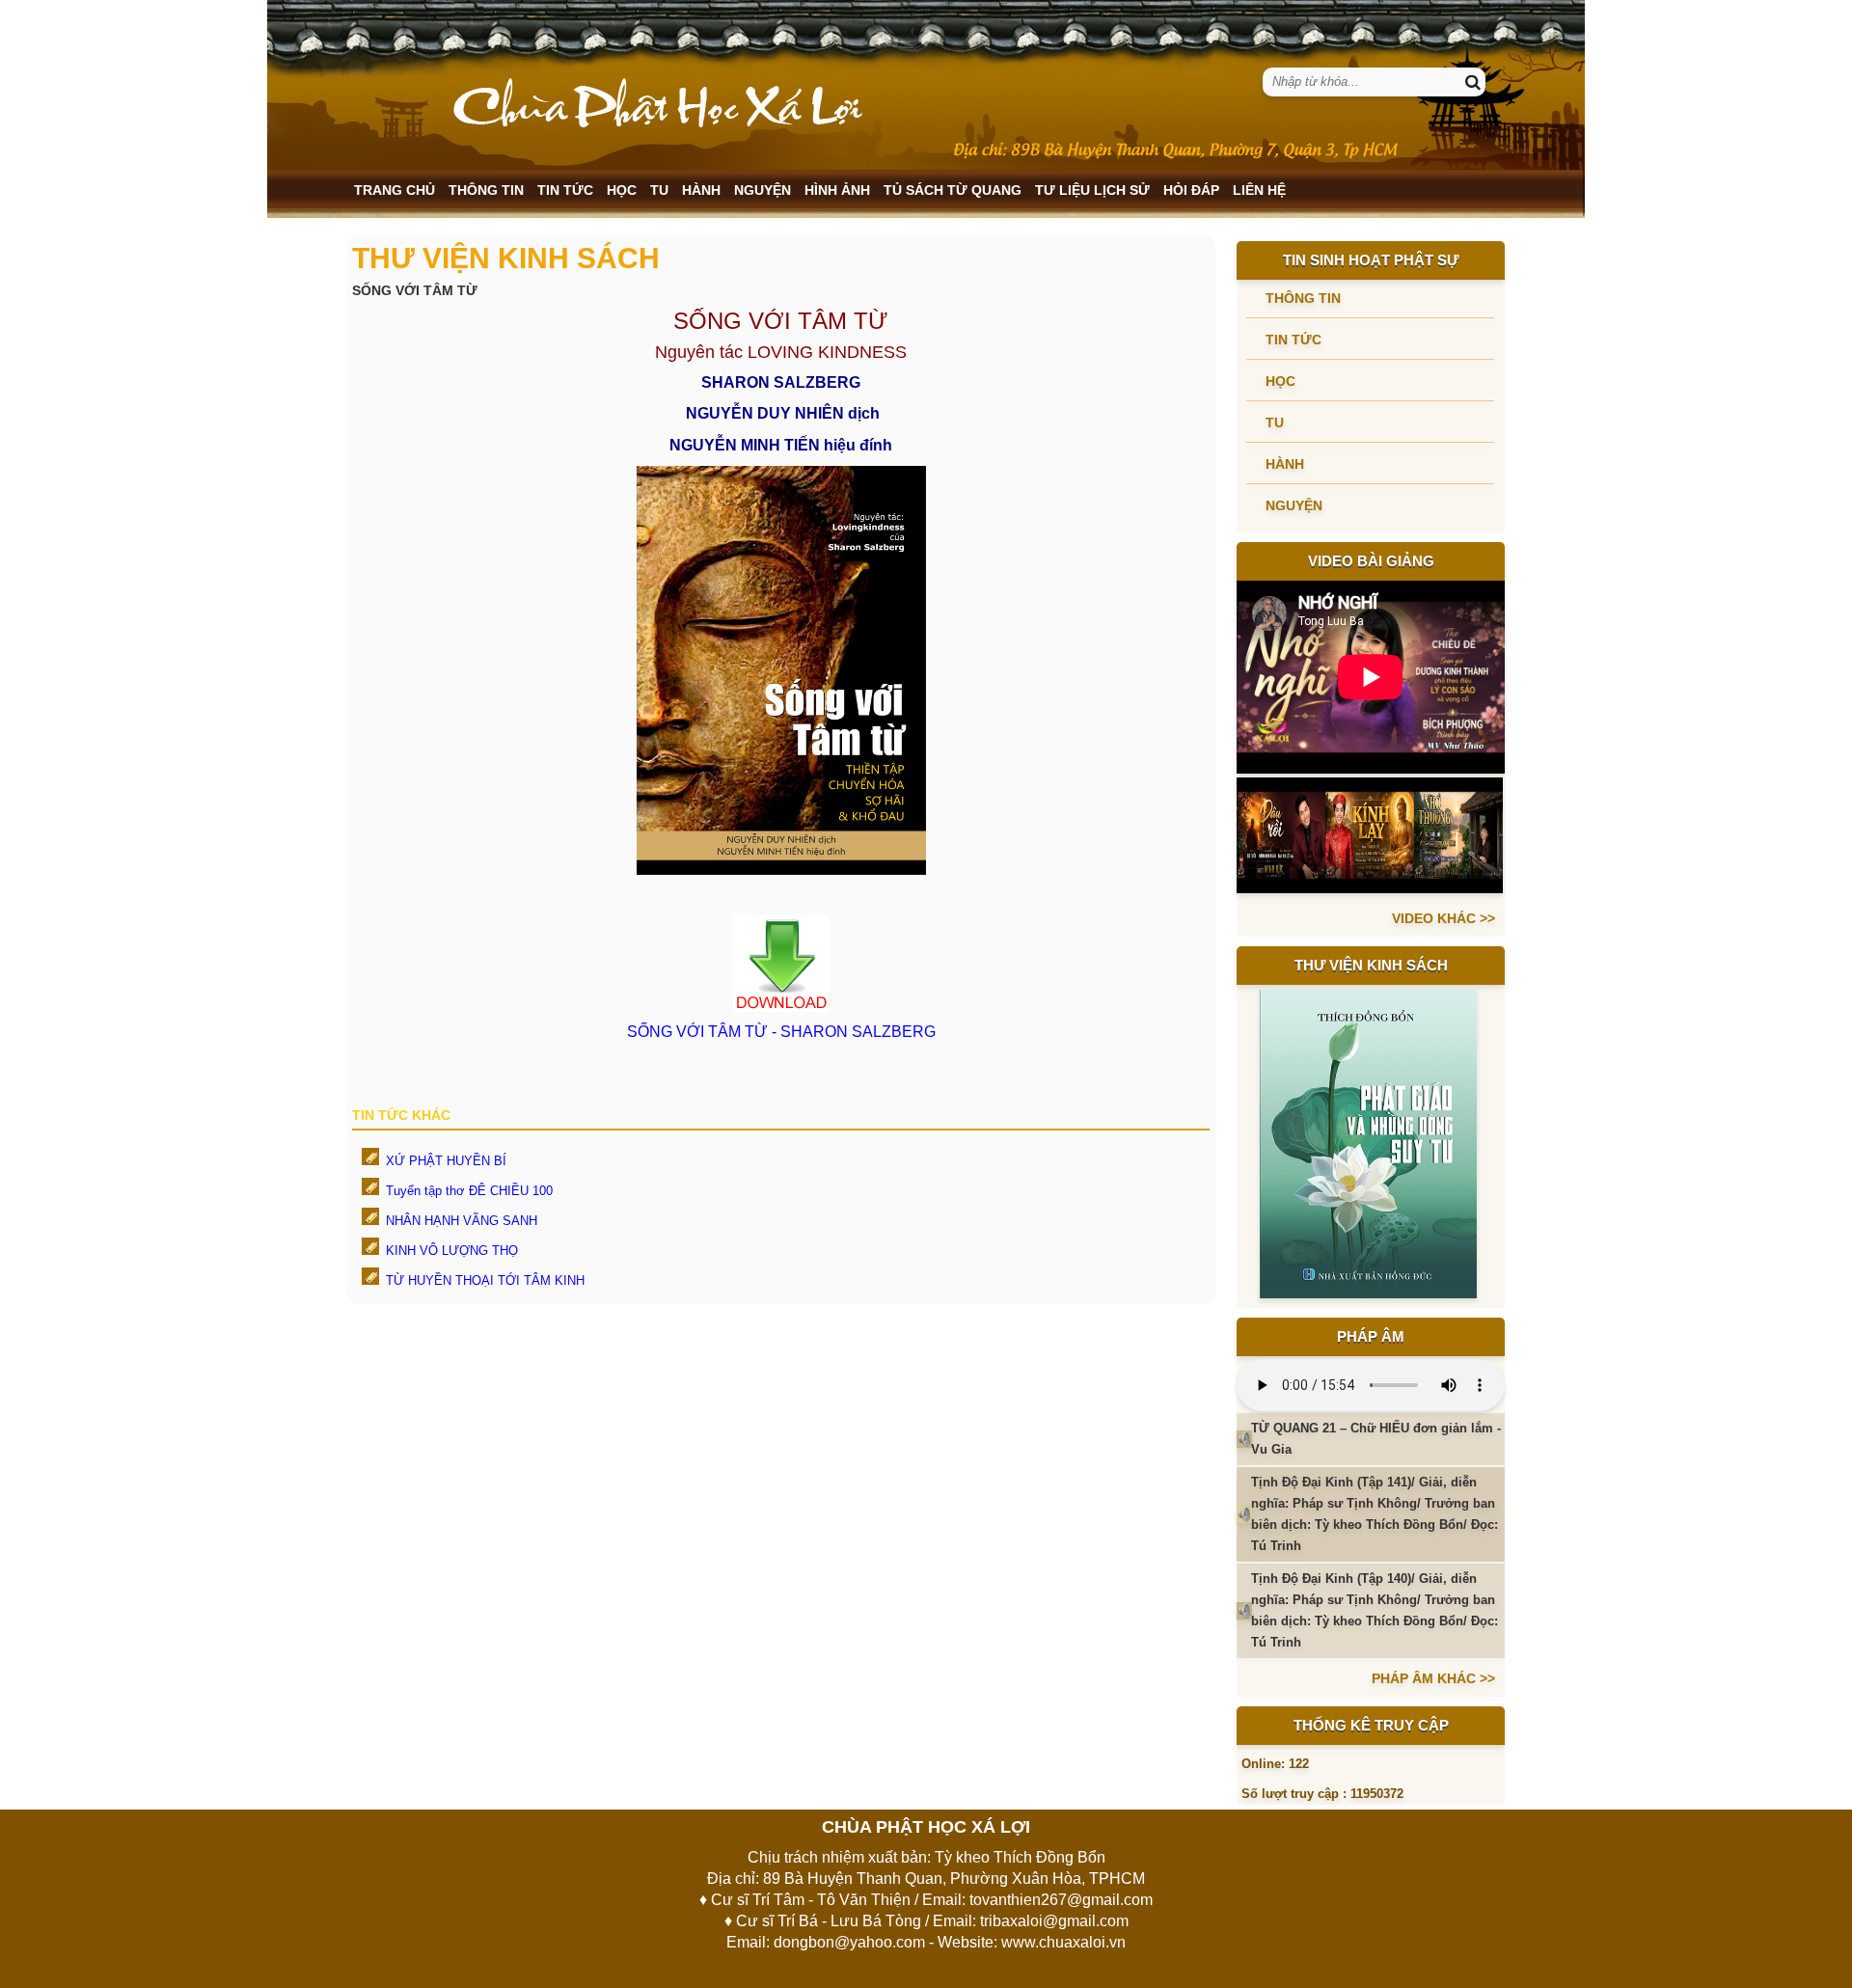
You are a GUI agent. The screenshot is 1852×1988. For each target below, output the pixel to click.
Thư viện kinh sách (1371, 965)
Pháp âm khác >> (1433, 1678)
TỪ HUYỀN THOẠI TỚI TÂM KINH (485, 1280)
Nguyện (763, 190)
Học (622, 190)
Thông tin (486, 190)
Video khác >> (1443, 918)
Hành (701, 190)
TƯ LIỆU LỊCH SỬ (1092, 190)
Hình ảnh (837, 190)
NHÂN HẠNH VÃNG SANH (462, 1221)
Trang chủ (395, 190)
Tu (659, 190)
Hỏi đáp (1191, 190)
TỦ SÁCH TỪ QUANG (953, 190)
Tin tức (565, 190)
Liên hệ (1259, 190)
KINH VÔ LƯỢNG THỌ (452, 1251)
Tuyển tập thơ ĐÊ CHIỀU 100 (469, 1191)
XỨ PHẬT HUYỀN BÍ (446, 1161)
